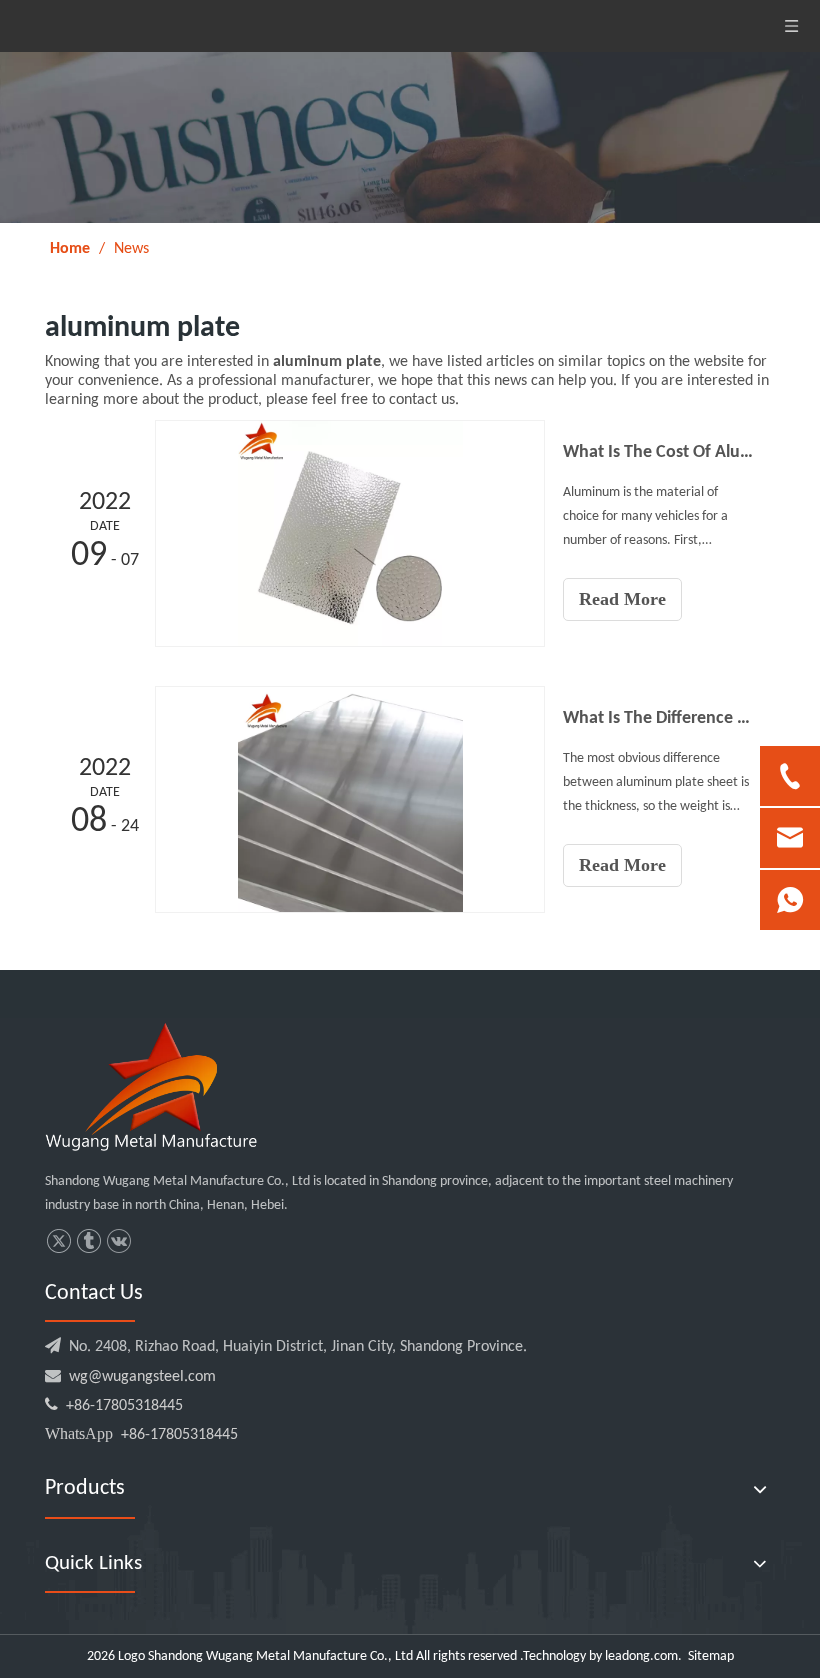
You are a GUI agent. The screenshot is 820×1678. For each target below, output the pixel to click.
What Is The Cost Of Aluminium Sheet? (658, 452)
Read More (622, 599)
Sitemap (711, 1656)
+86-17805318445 (114, 1406)
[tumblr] (88, 1241)
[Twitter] (58, 1241)
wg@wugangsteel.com (142, 1377)
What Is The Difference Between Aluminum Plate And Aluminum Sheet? (658, 718)
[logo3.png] (151, 1087)
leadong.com (641, 1656)
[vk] (118, 1241)
